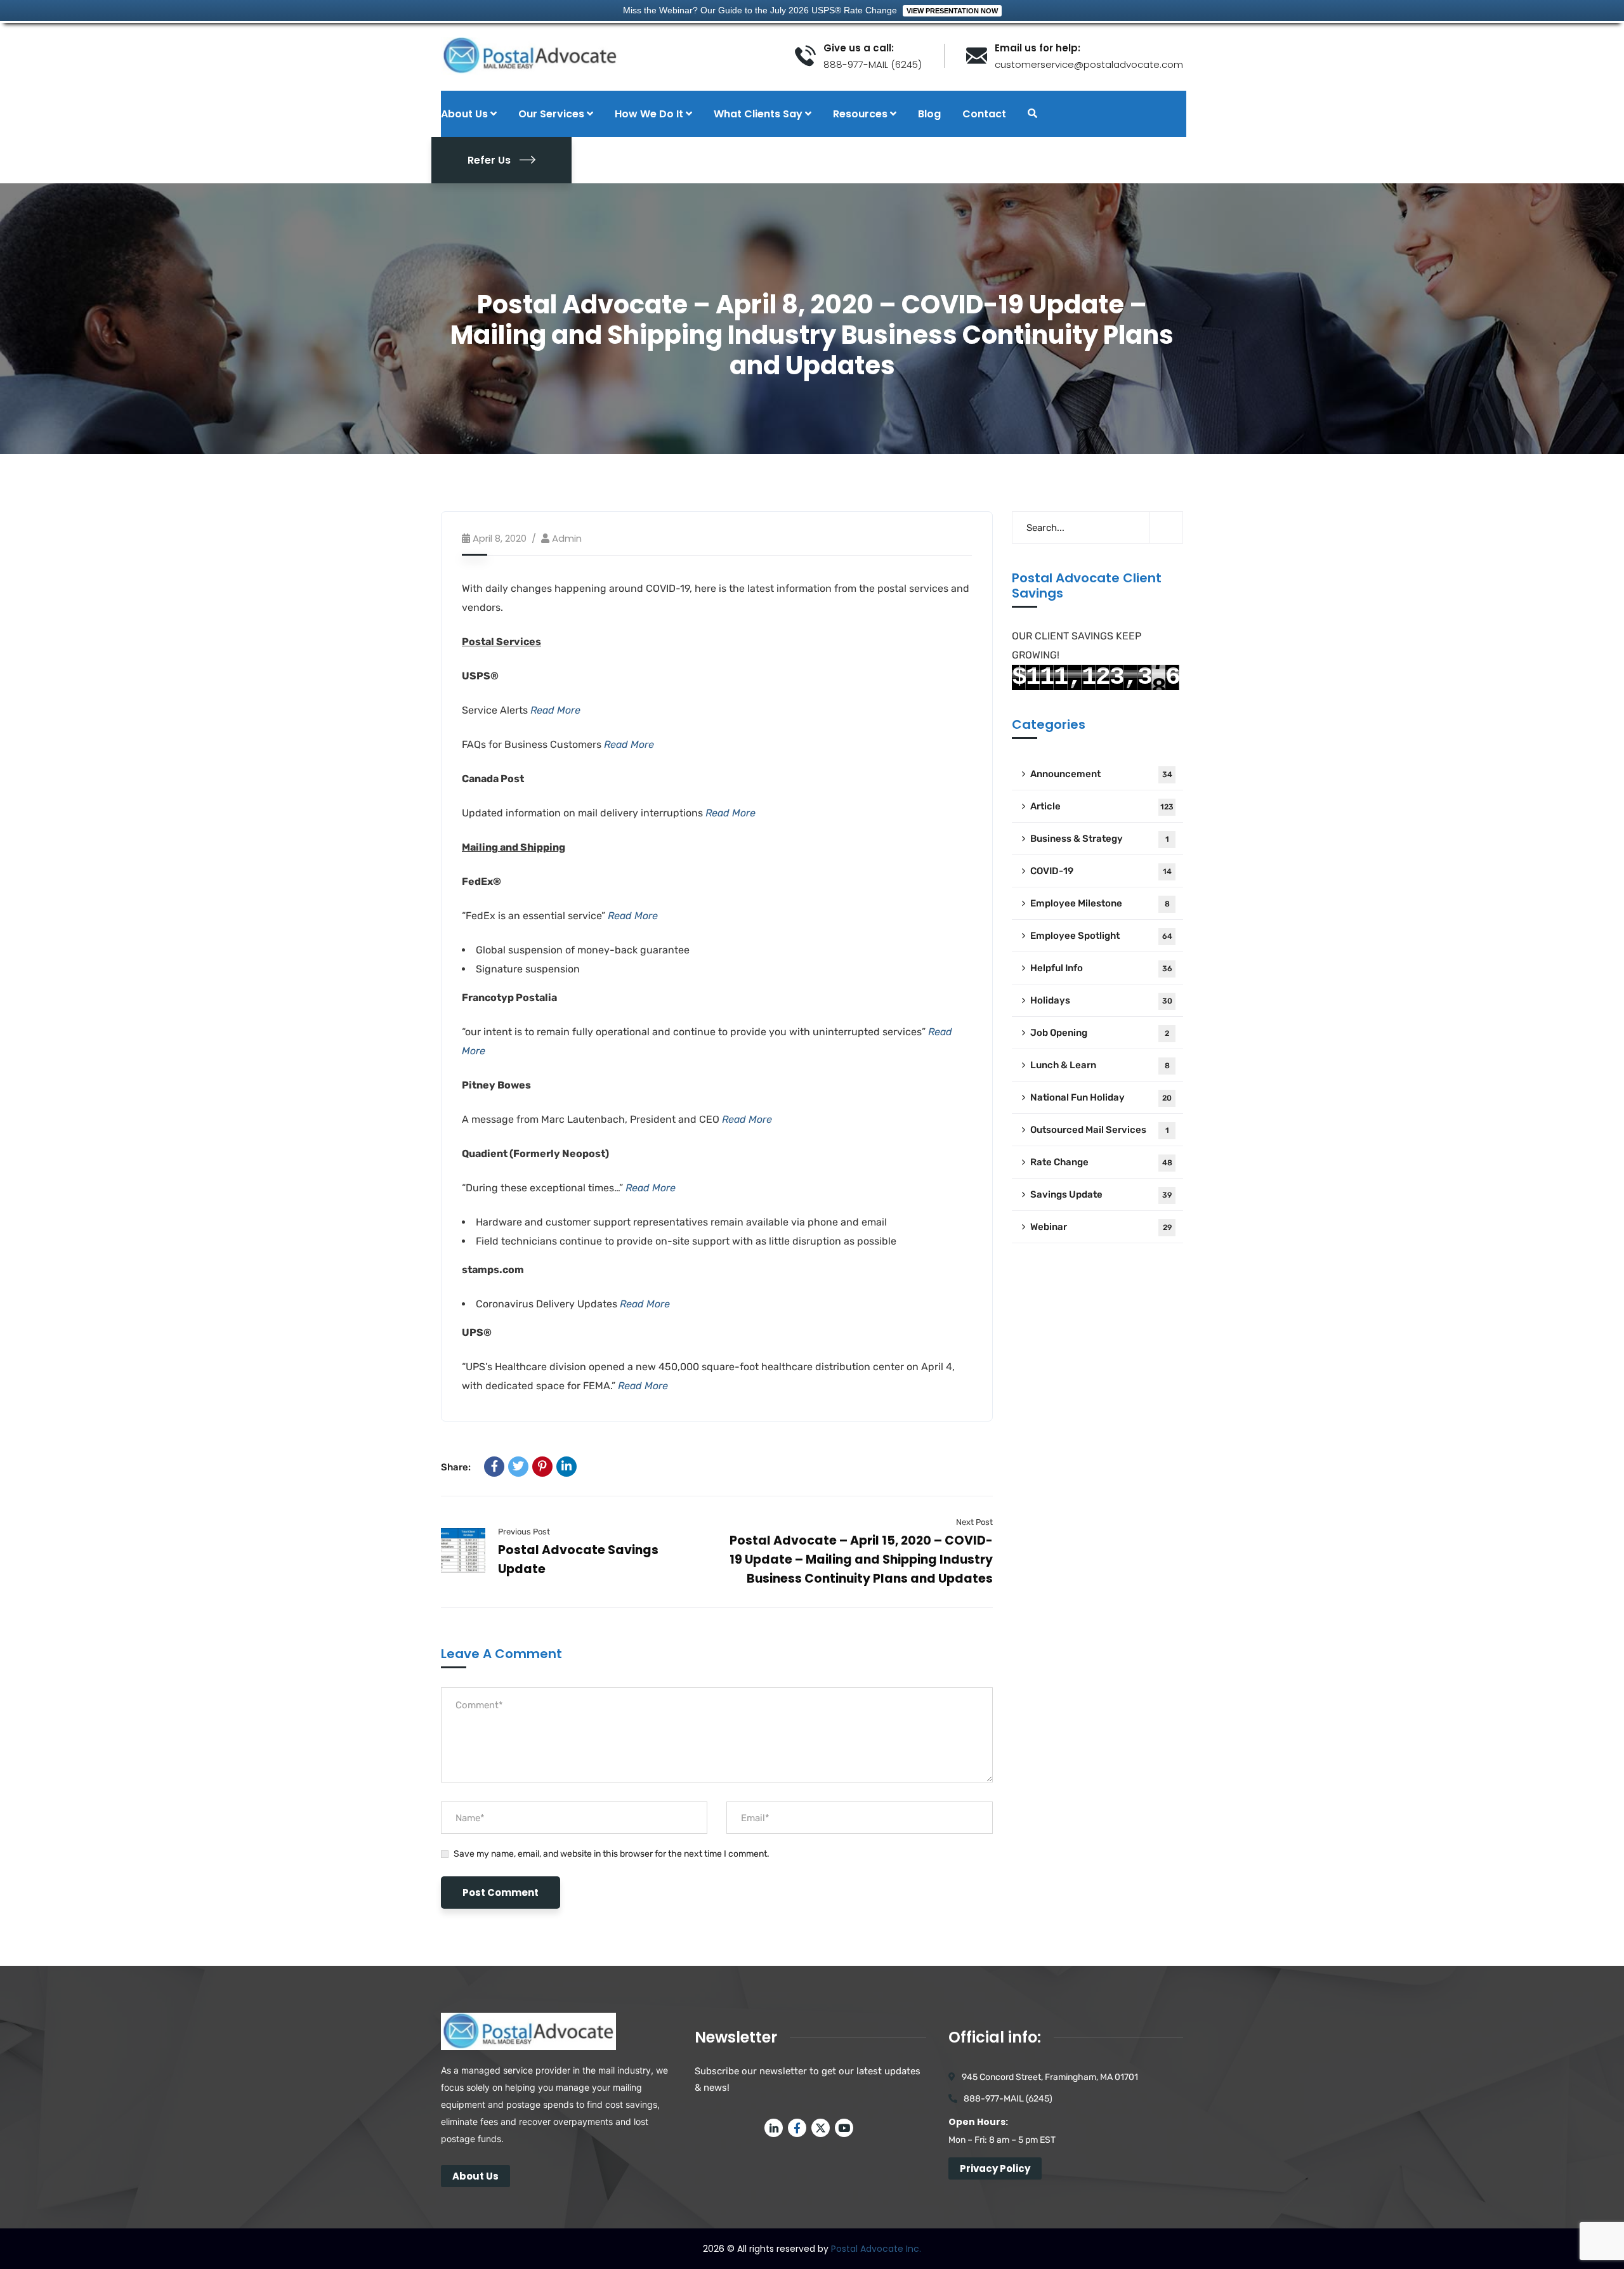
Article (1102, 806)
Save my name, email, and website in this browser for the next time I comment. (612, 1854)
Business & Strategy (1100, 839)
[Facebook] (494, 1467)
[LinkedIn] (566, 1467)
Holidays (1101, 1000)
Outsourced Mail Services (1100, 1130)
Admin (567, 538)
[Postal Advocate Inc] (608, 56)
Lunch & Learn (1100, 1065)
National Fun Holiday (1101, 1097)
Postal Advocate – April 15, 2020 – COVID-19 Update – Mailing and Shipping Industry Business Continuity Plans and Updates (861, 1560)
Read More (555, 710)
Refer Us (489, 160)
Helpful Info (1101, 968)
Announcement (1101, 774)
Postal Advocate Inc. (876, 2249)
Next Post (974, 1522)
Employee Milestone (1100, 903)
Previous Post (524, 1532)
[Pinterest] (542, 1467)
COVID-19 (1101, 871)
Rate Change (1101, 1162)
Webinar (1101, 1227)
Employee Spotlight (1101, 936)
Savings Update (1101, 1194)
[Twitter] (518, 1467)
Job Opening (1100, 1033)
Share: (456, 1467)
